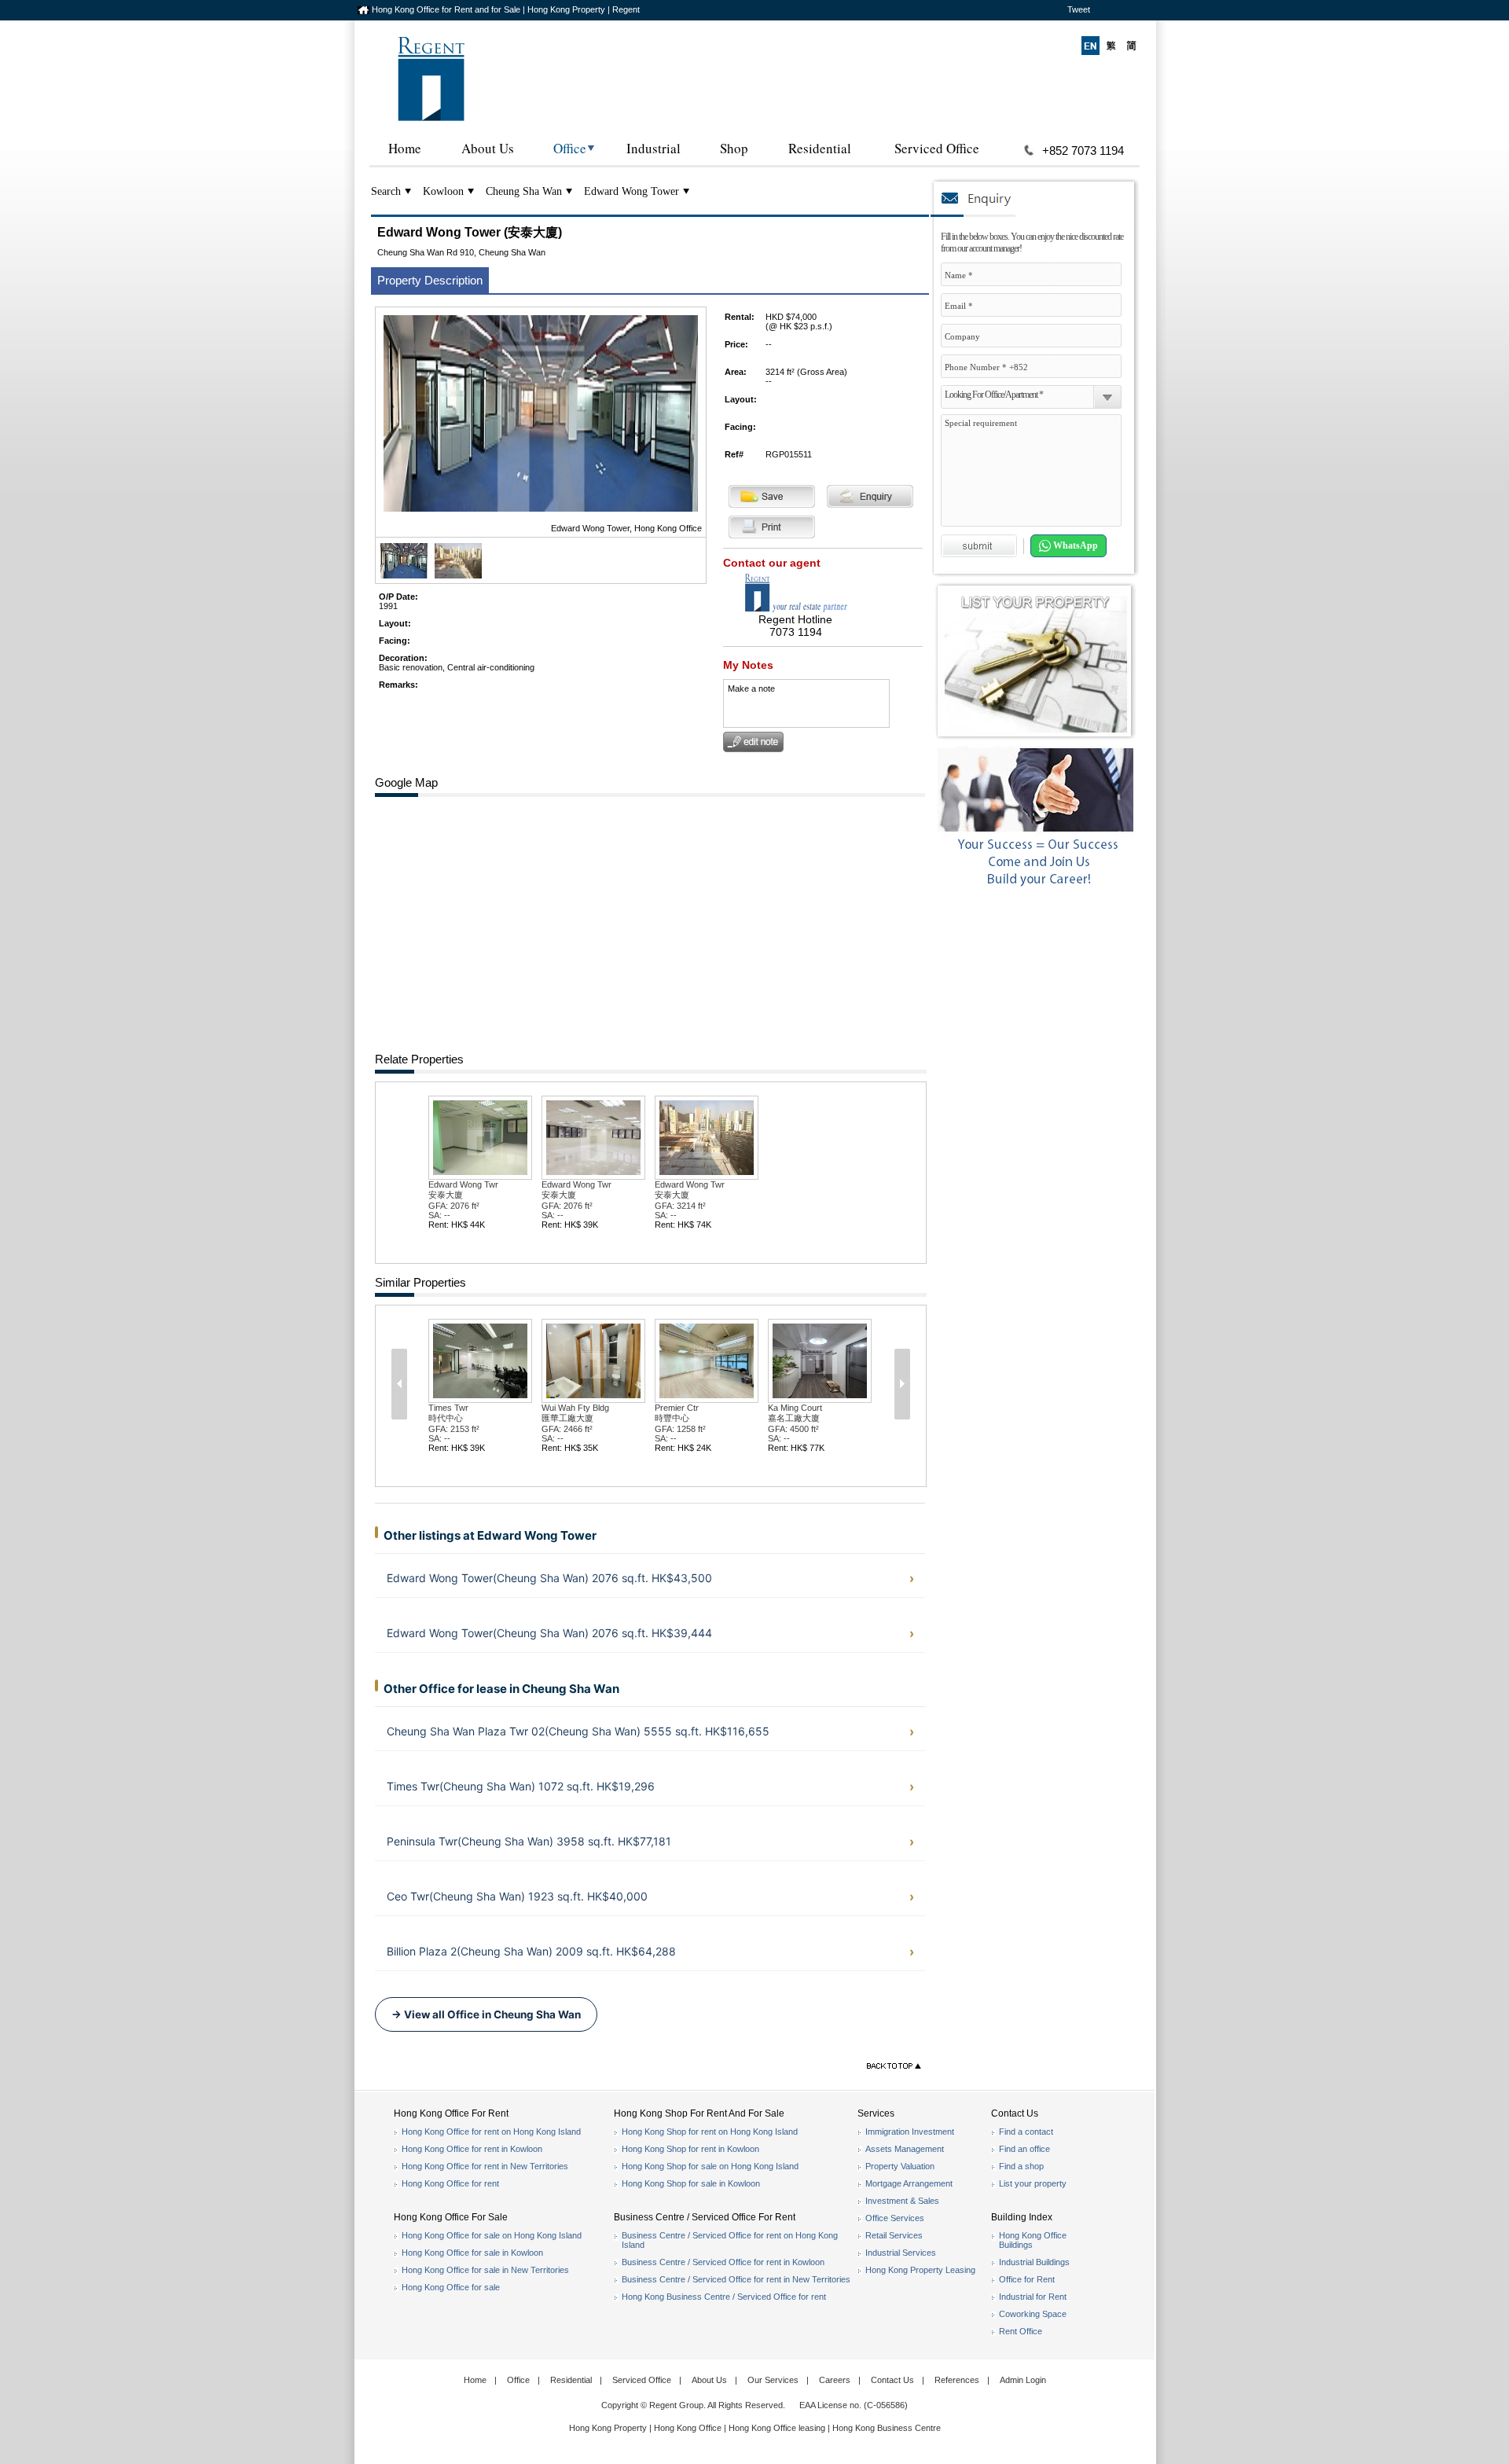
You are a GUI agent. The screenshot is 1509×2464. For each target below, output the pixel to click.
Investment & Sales (902, 2201)
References (957, 2380)
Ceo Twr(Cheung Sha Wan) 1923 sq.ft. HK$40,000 (517, 1896)
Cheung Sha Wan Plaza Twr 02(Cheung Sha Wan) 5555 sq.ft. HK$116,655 (578, 1731)
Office (570, 148)
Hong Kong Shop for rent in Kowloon (690, 2149)
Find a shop (1021, 2166)
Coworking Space (1033, 2314)
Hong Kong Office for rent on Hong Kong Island (491, 2132)
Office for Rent (1027, 2279)
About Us (488, 148)
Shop (734, 148)
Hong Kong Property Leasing (920, 2270)
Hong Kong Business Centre (887, 2428)
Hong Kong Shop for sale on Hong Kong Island (710, 2166)
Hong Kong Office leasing (778, 2428)
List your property (1033, 2183)
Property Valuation (900, 2166)
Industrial (654, 148)
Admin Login (1023, 2380)
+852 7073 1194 (1083, 151)
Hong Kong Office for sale (451, 2287)
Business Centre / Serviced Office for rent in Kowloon (723, 2262)
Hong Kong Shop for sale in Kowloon (691, 2183)
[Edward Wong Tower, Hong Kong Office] (404, 575)
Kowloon (443, 191)
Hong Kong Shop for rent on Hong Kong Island (710, 2132)
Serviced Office (937, 148)
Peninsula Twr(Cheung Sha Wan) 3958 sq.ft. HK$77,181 (529, 1841)
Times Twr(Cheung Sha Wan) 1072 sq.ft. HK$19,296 (521, 1786)
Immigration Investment (910, 2132)
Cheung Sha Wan (524, 191)
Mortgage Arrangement (909, 2183)
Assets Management (905, 2149)
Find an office (1024, 2149)
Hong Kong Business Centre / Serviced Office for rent (724, 2297)
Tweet (1079, 9)
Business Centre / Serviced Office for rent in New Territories (736, 2279)
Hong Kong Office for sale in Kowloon (472, 2253)
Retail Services (894, 2235)
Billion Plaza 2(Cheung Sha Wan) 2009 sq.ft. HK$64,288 (531, 1951)
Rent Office (1021, 2331)
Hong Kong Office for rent (450, 2183)
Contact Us (892, 2380)
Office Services (895, 2218)
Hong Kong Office (688, 2428)
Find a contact (1026, 2132)
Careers (835, 2380)
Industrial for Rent (1033, 2297)
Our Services (773, 2380)
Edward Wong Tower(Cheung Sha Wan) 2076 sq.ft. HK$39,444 (549, 1633)
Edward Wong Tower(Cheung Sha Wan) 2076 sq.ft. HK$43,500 (549, 1578)
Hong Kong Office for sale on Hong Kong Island (492, 2235)
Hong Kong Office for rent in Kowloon (472, 2149)
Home (405, 148)
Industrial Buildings (1034, 2262)
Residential (820, 148)
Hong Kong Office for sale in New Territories (485, 2270)
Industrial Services (901, 2253)
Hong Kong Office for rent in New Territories (485, 2166)
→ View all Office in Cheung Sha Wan (486, 2014)
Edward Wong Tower (632, 191)
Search (386, 191)
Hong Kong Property (608, 2428)
